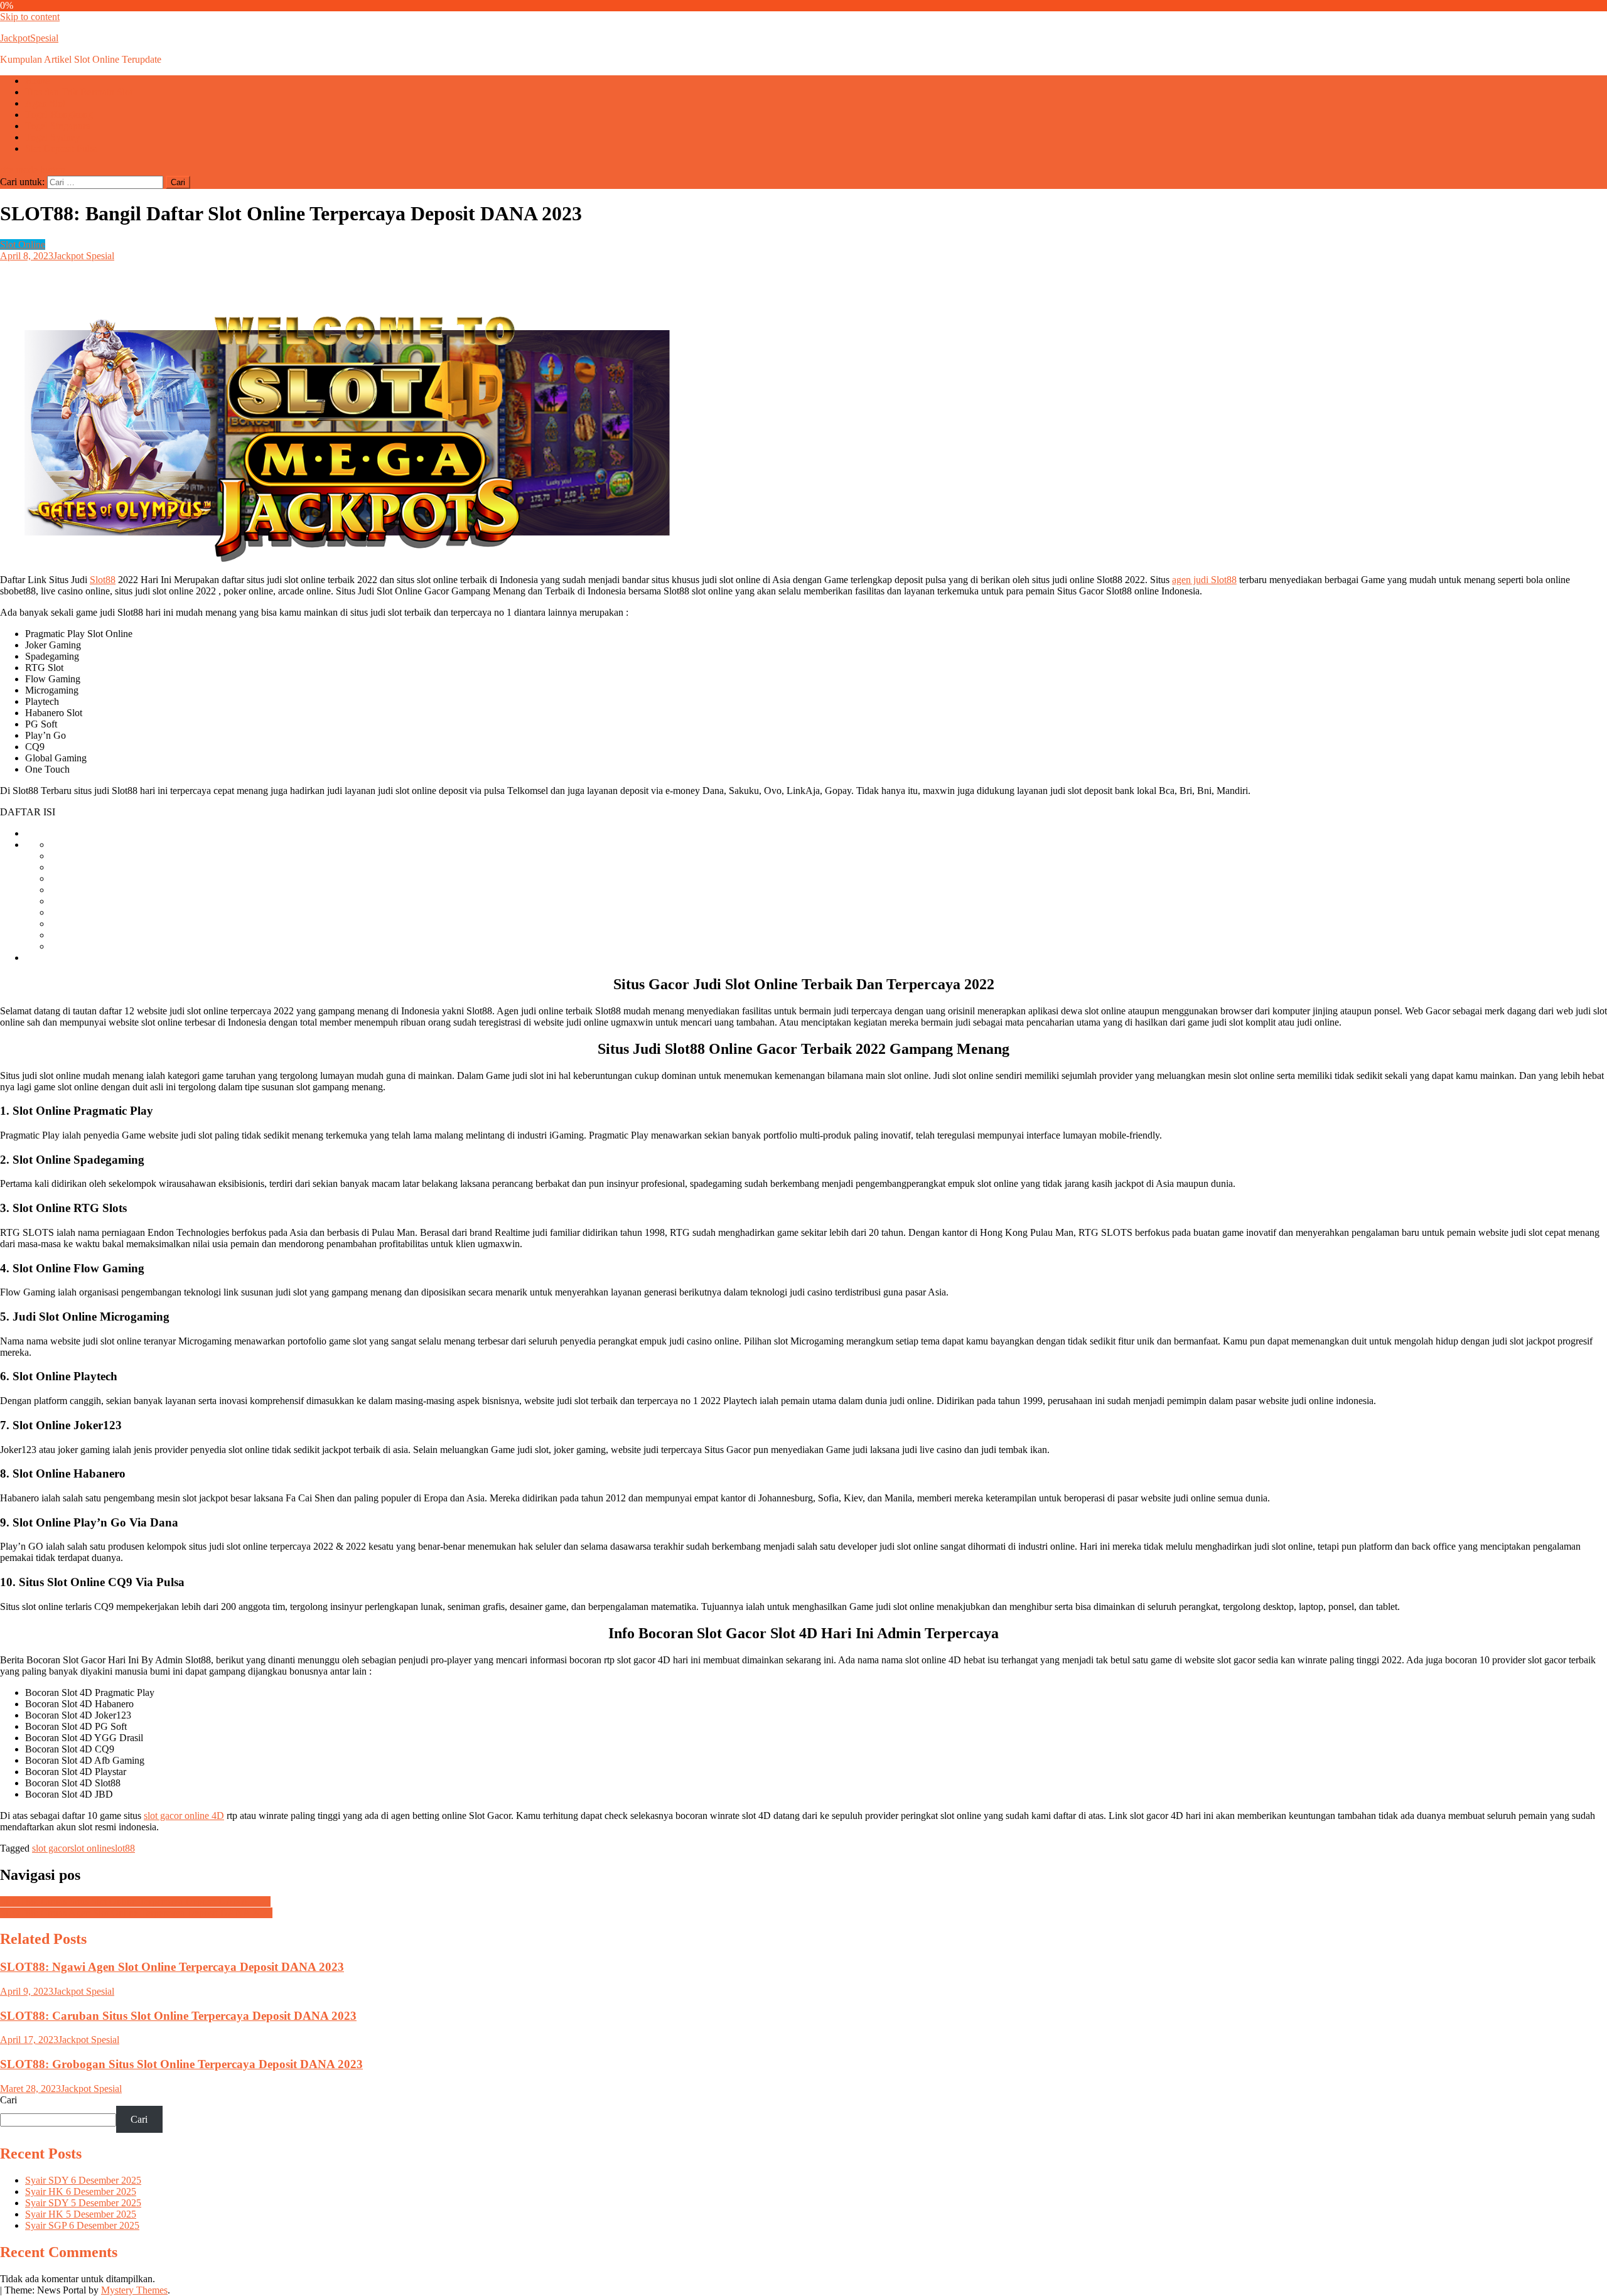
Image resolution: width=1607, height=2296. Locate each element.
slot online (91, 1848)
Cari (8, 2100)
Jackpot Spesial (84, 256)
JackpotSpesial (29, 38)
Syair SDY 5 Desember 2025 (83, 2203)
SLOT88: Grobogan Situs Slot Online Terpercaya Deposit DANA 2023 (181, 2064)
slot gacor (51, 1848)
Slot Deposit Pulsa (62, 148)
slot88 (123, 1848)
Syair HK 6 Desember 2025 (81, 2191)
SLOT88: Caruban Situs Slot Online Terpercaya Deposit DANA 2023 (178, 2016)
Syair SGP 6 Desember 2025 (82, 2225)
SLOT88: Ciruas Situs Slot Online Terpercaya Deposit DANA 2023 (135, 1902)
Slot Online (23, 244)
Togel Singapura (58, 126)
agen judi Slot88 (1204, 580)
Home (37, 81)
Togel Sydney (53, 137)
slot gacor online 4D (184, 1816)
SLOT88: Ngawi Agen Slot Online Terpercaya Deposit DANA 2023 (172, 1967)
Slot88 (103, 580)
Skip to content (30, 17)
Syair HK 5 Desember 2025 (81, 2214)
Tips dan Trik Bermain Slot (79, 92)
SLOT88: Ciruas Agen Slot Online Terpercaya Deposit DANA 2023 (136, 1913)
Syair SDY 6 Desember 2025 (83, 2180)
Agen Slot (45, 103)
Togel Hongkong (59, 115)
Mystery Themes (134, 2290)
